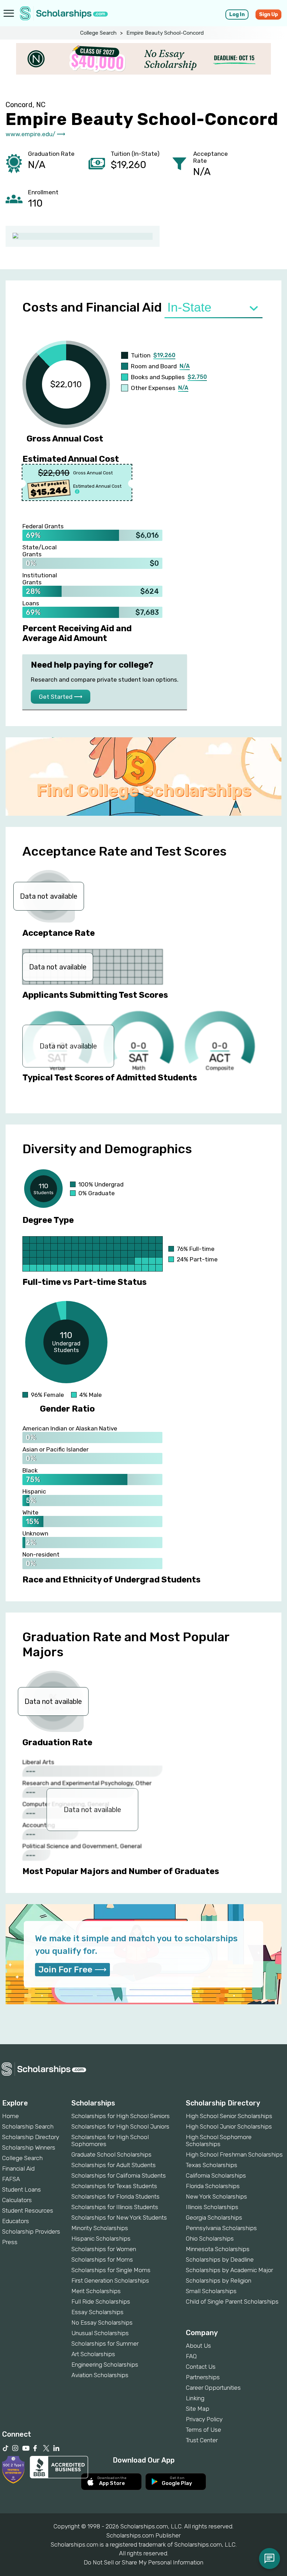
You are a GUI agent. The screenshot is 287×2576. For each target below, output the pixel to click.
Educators (16, 2221)
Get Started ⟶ (61, 697)
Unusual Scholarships (100, 2333)
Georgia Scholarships (214, 2218)
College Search (98, 33)
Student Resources (28, 2211)
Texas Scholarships (212, 2165)
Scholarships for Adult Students (114, 2165)
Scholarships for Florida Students (115, 2196)
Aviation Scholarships (100, 2375)
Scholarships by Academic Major (229, 2270)
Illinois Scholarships (212, 2207)
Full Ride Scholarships (101, 2302)
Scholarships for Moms (102, 2260)
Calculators (17, 2200)
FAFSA (11, 2179)
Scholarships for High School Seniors (121, 2116)
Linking (195, 2398)
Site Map (198, 2409)
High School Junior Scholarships (229, 2126)
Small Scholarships (211, 2291)
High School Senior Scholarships (229, 2116)
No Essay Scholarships (102, 2323)
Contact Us (201, 2367)
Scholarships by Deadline (220, 2260)
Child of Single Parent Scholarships (232, 2302)
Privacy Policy (204, 2419)
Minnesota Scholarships (218, 2249)
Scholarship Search (28, 2126)
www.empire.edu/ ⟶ (35, 134)
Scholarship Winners (29, 2147)
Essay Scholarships (97, 2312)
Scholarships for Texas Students (114, 2186)
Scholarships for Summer (105, 2344)
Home (10, 2116)
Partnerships (203, 2377)
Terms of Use (204, 2430)
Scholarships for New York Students (119, 2218)
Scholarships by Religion (219, 2281)
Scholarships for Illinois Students (115, 2207)
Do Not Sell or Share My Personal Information (143, 2562)
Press (10, 2242)
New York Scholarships (216, 2196)
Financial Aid (18, 2168)
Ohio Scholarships (210, 2239)
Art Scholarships (93, 2354)
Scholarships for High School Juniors (120, 2126)
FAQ (191, 2356)
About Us (198, 2346)
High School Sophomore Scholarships (219, 2140)
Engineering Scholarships (105, 2365)
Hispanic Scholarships (101, 2239)
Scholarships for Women (104, 2249)
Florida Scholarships (213, 2186)
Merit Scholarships (96, 2291)
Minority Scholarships (100, 2228)
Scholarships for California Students (119, 2175)
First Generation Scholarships (110, 2281)
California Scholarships (216, 2175)
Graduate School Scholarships (111, 2154)
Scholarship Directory (31, 2137)
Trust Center (202, 2440)
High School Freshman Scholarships (234, 2154)
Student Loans (22, 2189)
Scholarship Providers (31, 2232)
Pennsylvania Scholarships (221, 2228)
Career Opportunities (213, 2388)
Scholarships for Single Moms (111, 2270)
